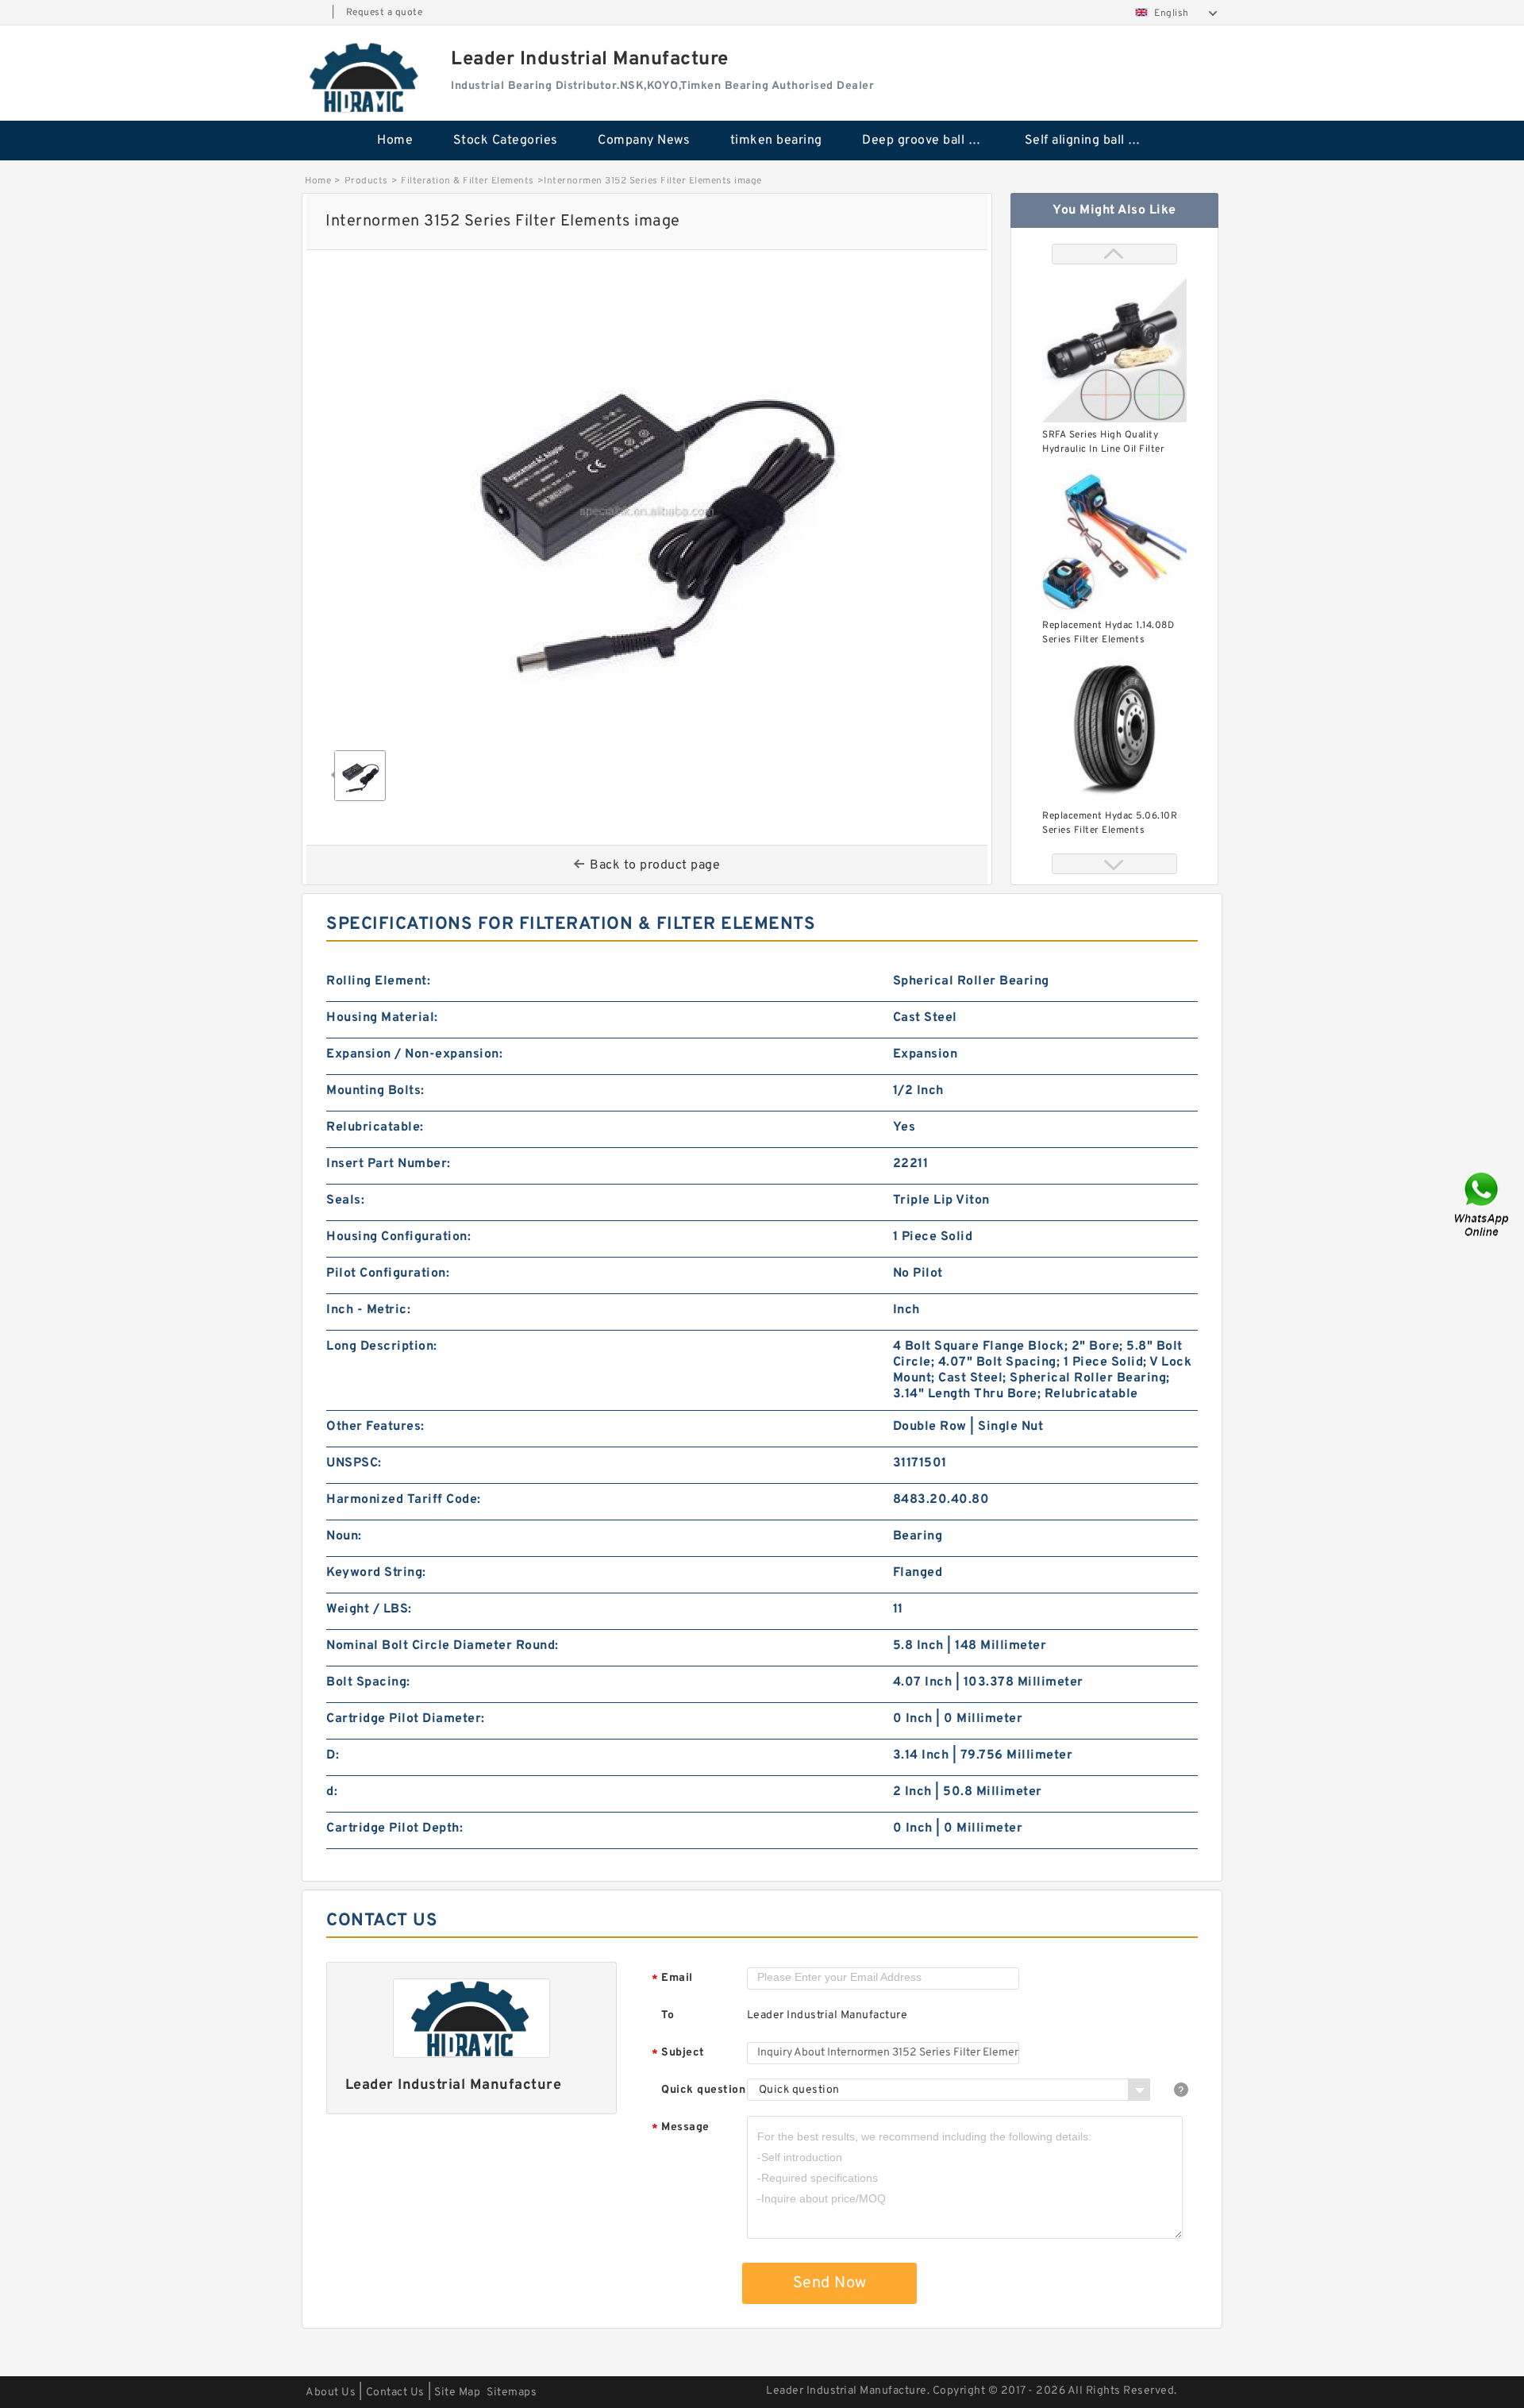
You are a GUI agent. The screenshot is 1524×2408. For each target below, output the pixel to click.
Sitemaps (512, 2393)
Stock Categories (506, 141)
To (668, 2015)
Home (395, 141)
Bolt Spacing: (368, 1682)
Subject (678, 2054)
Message (681, 2128)
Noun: (344, 1536)
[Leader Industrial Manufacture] (365, 77)
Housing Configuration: (398, 1237)
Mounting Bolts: (375, 1091)
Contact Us (395, 2393)
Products (366, 181)
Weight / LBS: (369, 1609)
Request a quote (385, 13)
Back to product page (655, 865)
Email (672, 1979)
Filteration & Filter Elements (468, 181)
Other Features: (375, 1427)
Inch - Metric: (368, 1310)
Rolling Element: (378, 981)
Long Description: (382, 1347)
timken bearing (776, 141)
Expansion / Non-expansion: (414, 1054)
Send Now (830, 2283)
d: (332, 1792)
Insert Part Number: (389, 1164)
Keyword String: (376, 1573)
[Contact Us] (1483, 1204)
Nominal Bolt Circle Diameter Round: (443, 1646)
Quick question (703, 2090)
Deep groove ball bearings (932, 141)
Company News (644, 141)
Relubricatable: (375, 1127)
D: (333, 1755)
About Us (331, 2393)
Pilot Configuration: (388, 1273)
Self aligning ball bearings (1095, 141)
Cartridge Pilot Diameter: (406, 1719)
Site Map (457, 2393)
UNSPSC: (354, 1463)
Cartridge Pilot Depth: (394, 1828)
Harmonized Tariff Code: (404, 1500)
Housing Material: (382, 1018)
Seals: (345, 1200)
